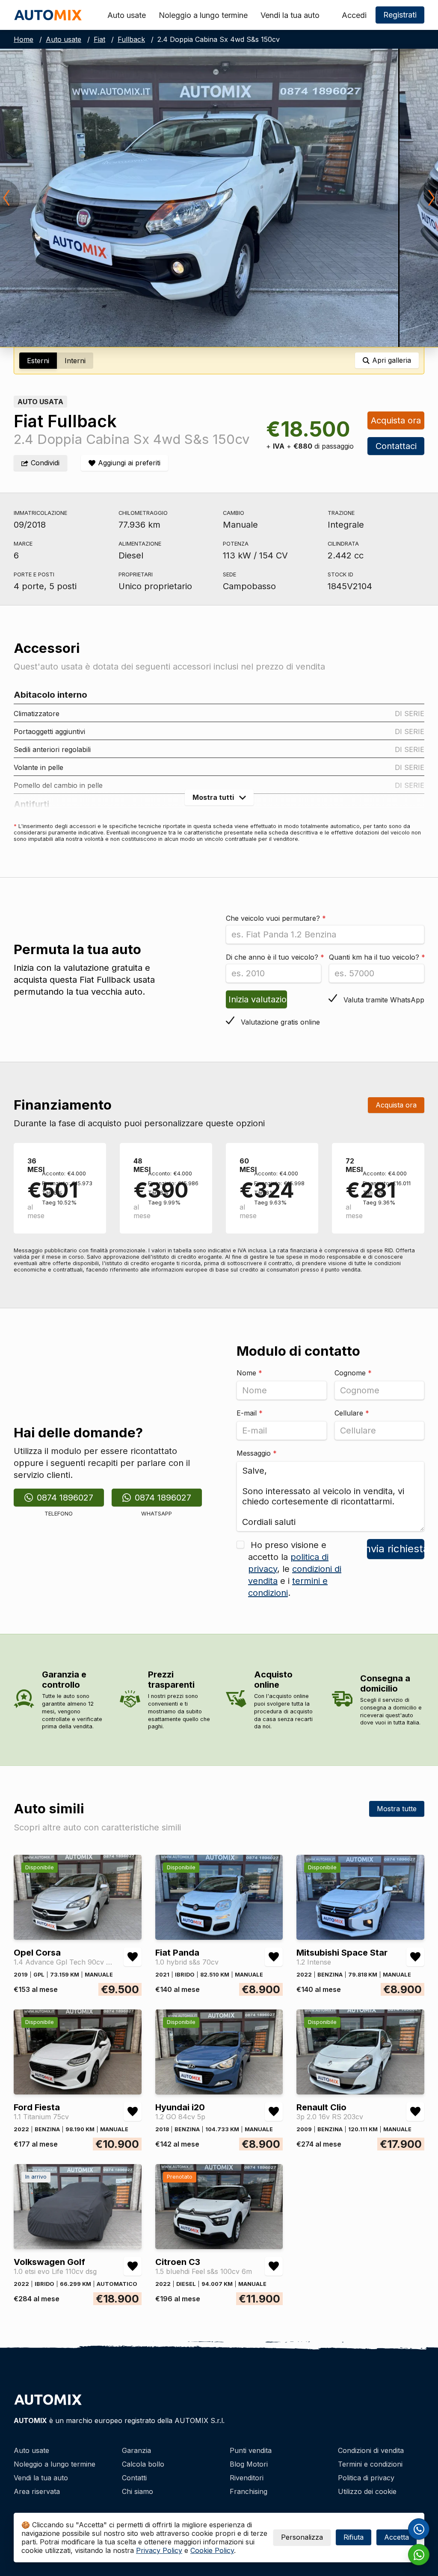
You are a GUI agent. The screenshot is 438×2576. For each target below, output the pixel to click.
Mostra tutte (397, 1809)
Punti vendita (251, 2450)
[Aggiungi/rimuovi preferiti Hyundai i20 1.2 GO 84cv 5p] (274, 2112)
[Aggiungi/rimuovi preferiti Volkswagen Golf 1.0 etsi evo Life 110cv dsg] (133, 2266)
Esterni (38, 361)
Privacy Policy (159, 2550)
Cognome (353, 1373)
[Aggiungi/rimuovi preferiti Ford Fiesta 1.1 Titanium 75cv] (133, 2112)
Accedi (354, 15)
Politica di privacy (366, 2478)
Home (24, 39)
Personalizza (302, 2537)
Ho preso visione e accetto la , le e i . (295, 1569)
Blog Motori (249, 2464)
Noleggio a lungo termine (203, 15)
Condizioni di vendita (371, 2450)
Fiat (99, 39)
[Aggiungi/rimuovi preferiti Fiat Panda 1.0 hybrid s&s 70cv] (274, 1957)
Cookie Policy (212, 2550)
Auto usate (127, 15)
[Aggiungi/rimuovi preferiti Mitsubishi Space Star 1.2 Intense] (415, 1957)
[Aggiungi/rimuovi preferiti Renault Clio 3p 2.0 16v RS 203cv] (415, 2112)
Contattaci (396, 446)
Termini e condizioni (370, 2464)
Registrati (400, 15)
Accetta (397, 2537)
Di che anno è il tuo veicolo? (275, 957)
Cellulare (352, 1413)
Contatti (134, 2478)
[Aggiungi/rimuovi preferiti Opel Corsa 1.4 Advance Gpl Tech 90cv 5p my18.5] (133, 1957)
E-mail (250, 1413)
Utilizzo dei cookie (367, 2491)
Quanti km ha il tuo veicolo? (377, 957)
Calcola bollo (143, 2464)
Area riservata (37, 2491)
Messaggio (257, 1453)
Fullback (131, 39)
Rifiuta (354, 2537)
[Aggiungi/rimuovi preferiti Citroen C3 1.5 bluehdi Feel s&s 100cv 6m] (274, 2266)
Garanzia (136, 2450)
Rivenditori (247, 2478)
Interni (75, 361)
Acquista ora (396, 420)
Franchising (249, 2491)
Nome (249, 1373)
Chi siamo (138, 2491)
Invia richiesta (396, 1549)
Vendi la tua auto (290, 15)
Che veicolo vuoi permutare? (276, 918)
